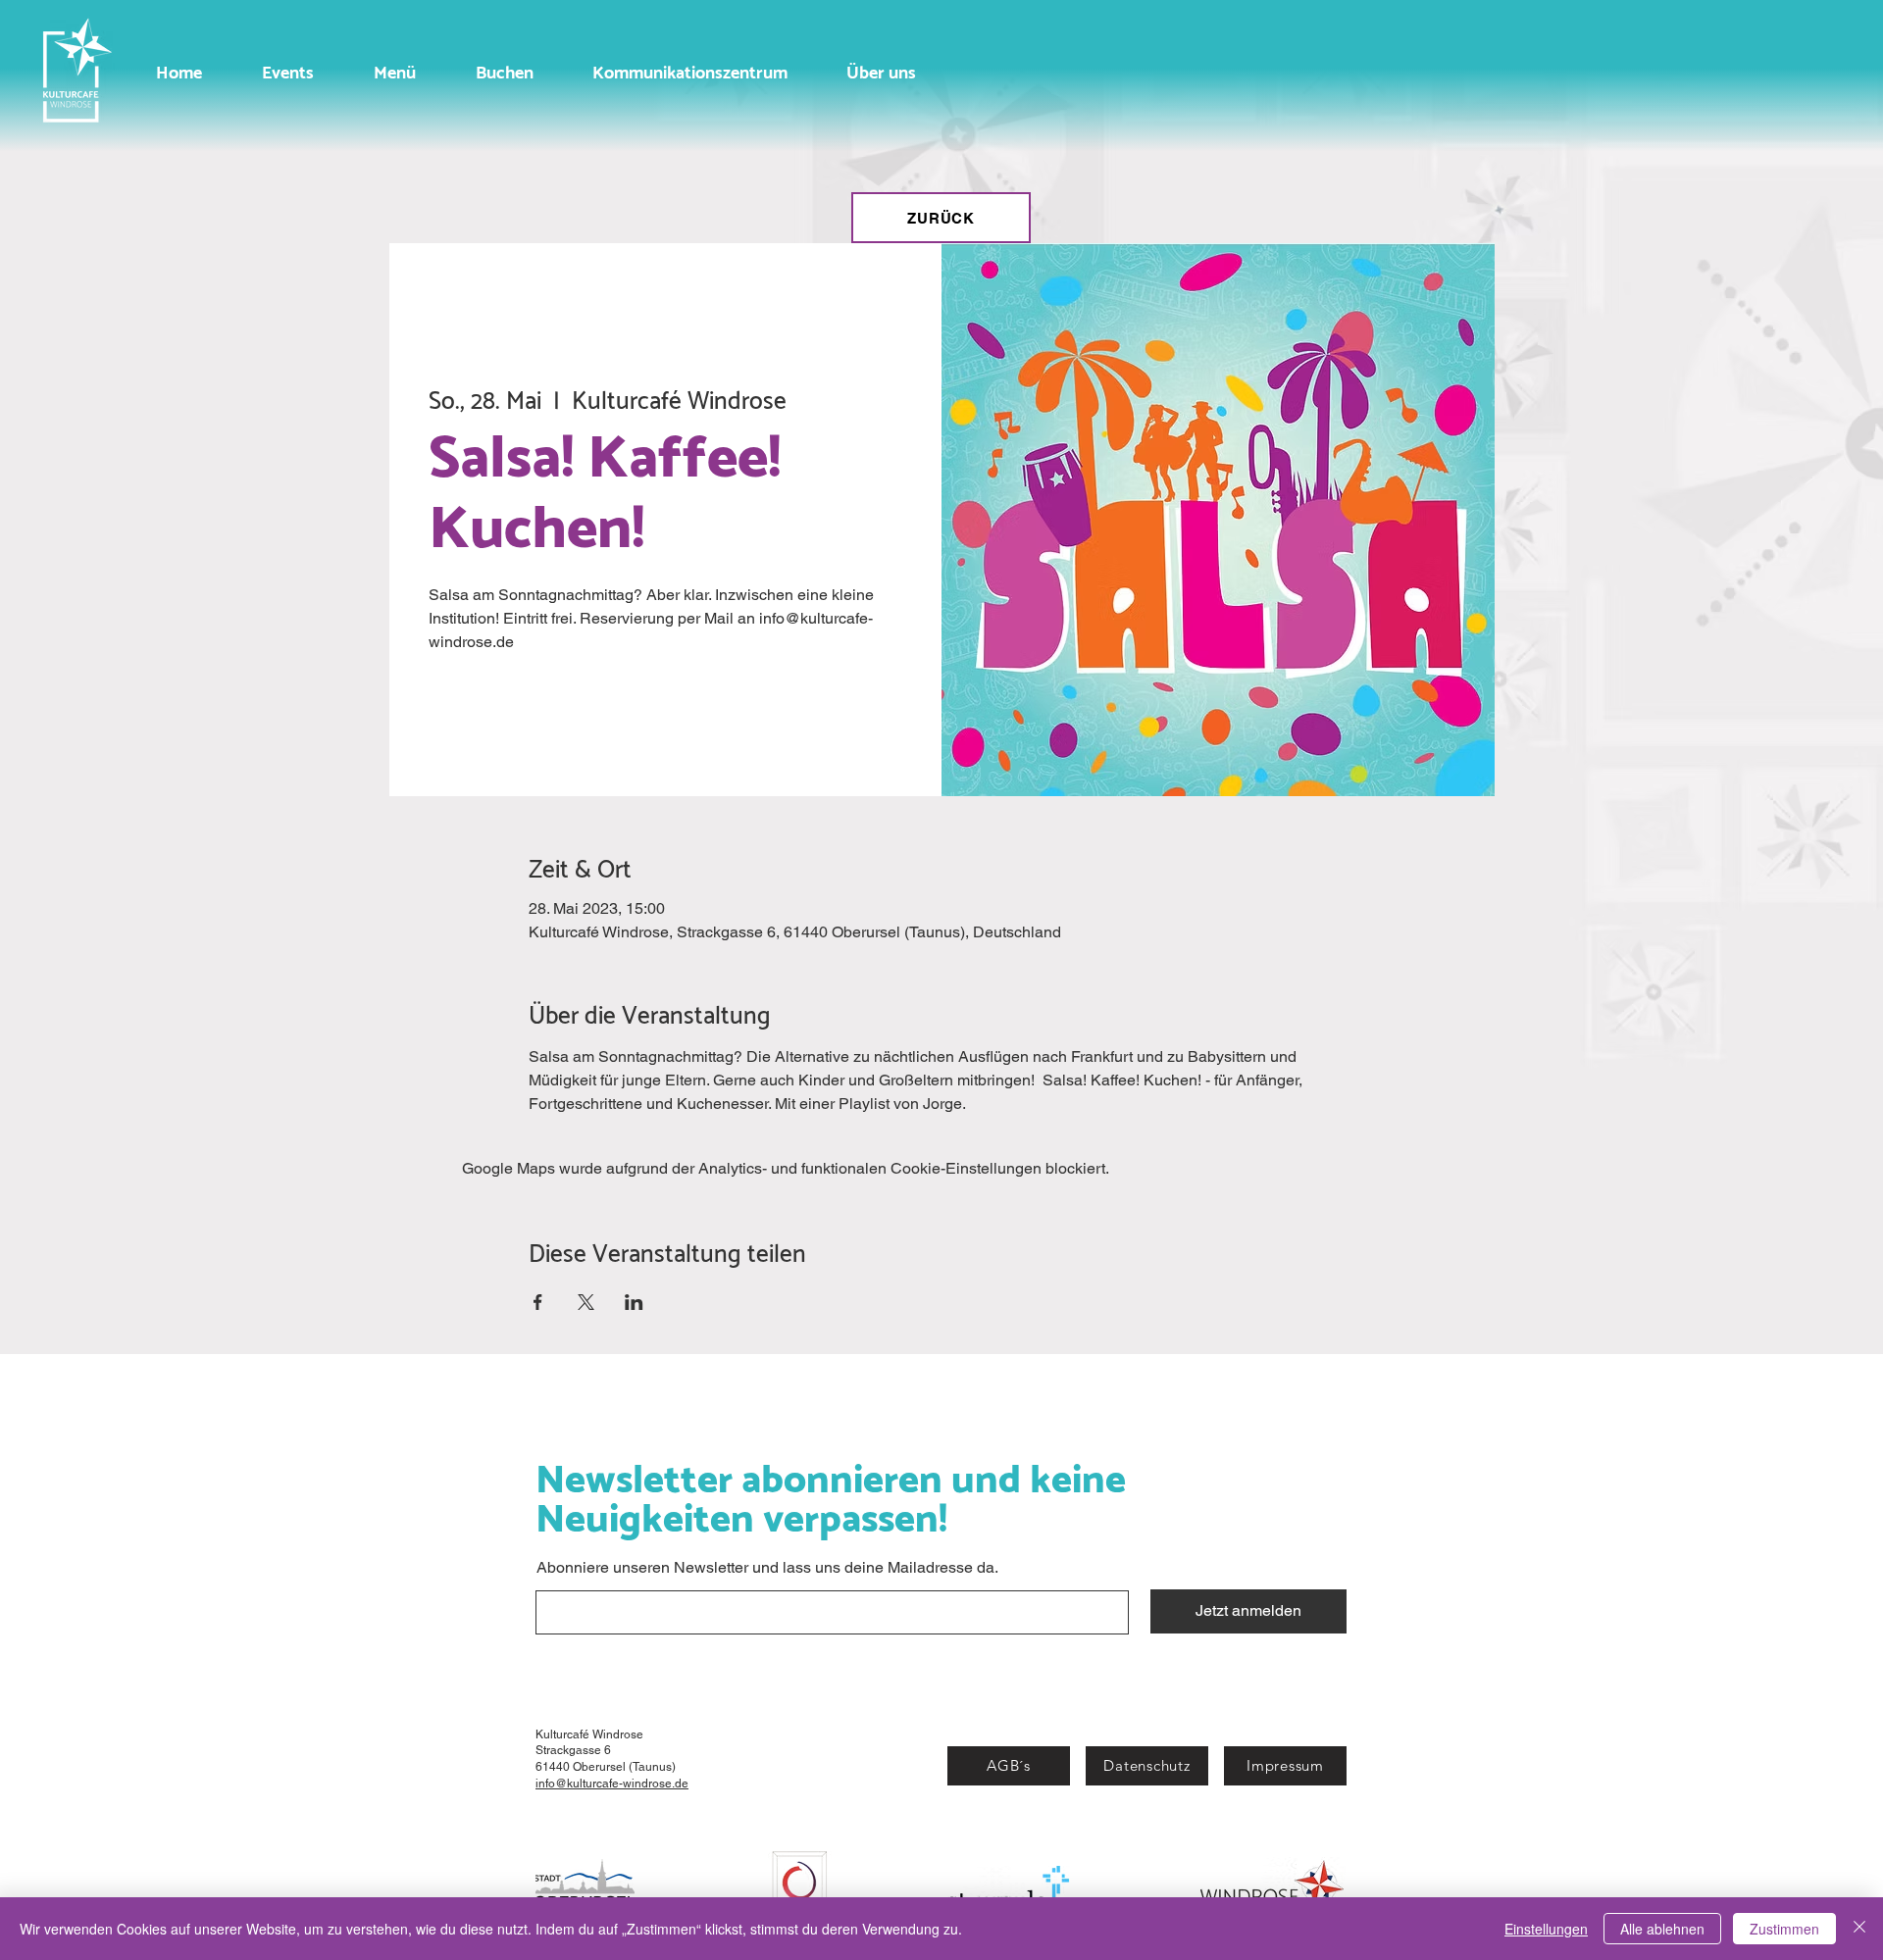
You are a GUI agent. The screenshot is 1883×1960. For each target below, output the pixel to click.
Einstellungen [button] (1546, 1929)
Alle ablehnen (1662, 1929)
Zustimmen (1784, 1929)
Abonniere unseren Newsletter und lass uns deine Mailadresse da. (767, 1568)
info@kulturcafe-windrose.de (612, 1784)
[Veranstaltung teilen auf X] (586, 1302)
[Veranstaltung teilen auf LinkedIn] (634, 1302)
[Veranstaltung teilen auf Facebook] (538, 1302)
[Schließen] (1859, 1929)
